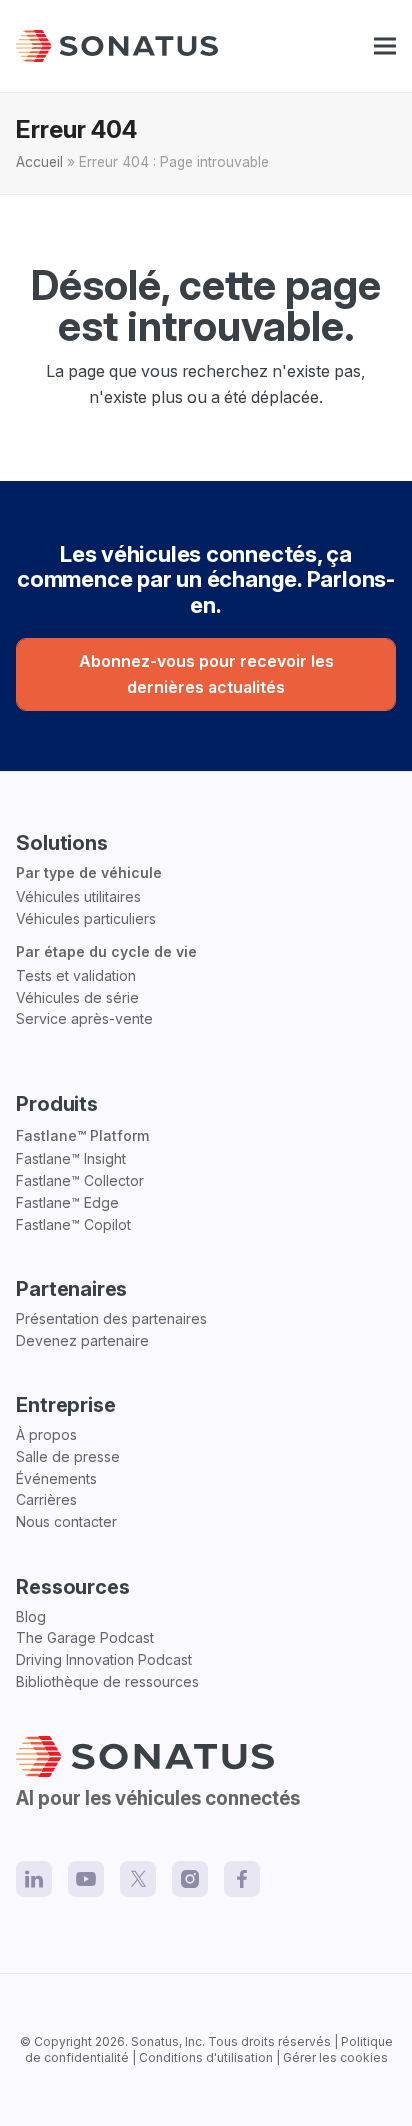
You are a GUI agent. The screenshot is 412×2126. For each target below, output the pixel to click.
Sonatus (155, 2041)
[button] (385, 46)
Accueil (39, 162)
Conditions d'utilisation (206, 2057)
